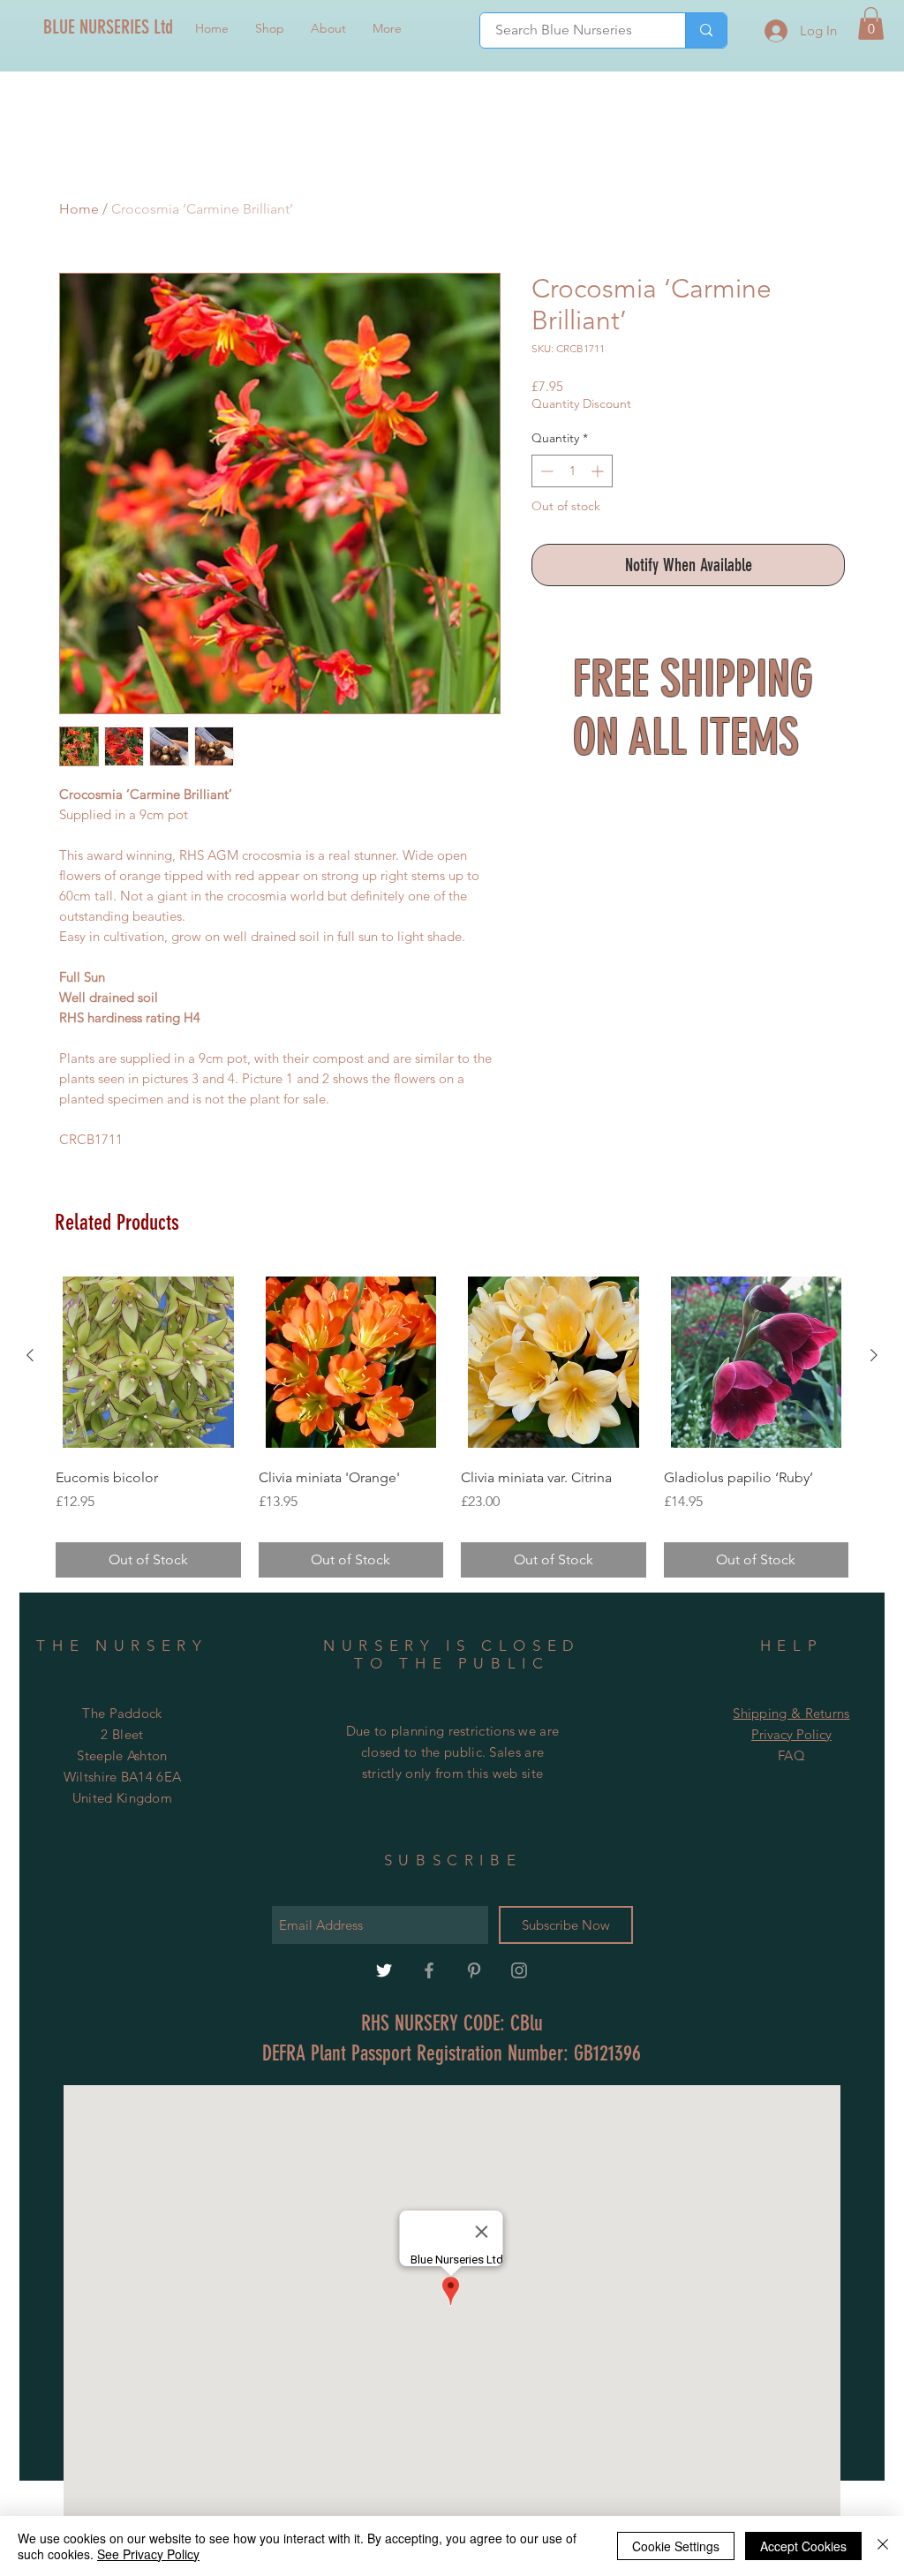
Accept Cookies (803, 2546)
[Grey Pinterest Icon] (474, 1970)
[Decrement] (545, 471)
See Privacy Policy (148, 2554)
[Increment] (599, 471)
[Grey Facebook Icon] (429, 1970)
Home (79, 209)
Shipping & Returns (791, 1713)
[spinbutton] (572, 471)
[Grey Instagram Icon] (519, 1970)
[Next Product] (874, 1355)
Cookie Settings (676, 2546)
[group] (452, 1424)
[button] (871, 23)
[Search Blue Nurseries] (706, 30)
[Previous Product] (30, 1355)
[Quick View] (148, 1362)
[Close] (883, 2546)
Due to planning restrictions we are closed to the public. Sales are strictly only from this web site (453, 1752)
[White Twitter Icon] (384, 1970)
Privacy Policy (791, 1734)
